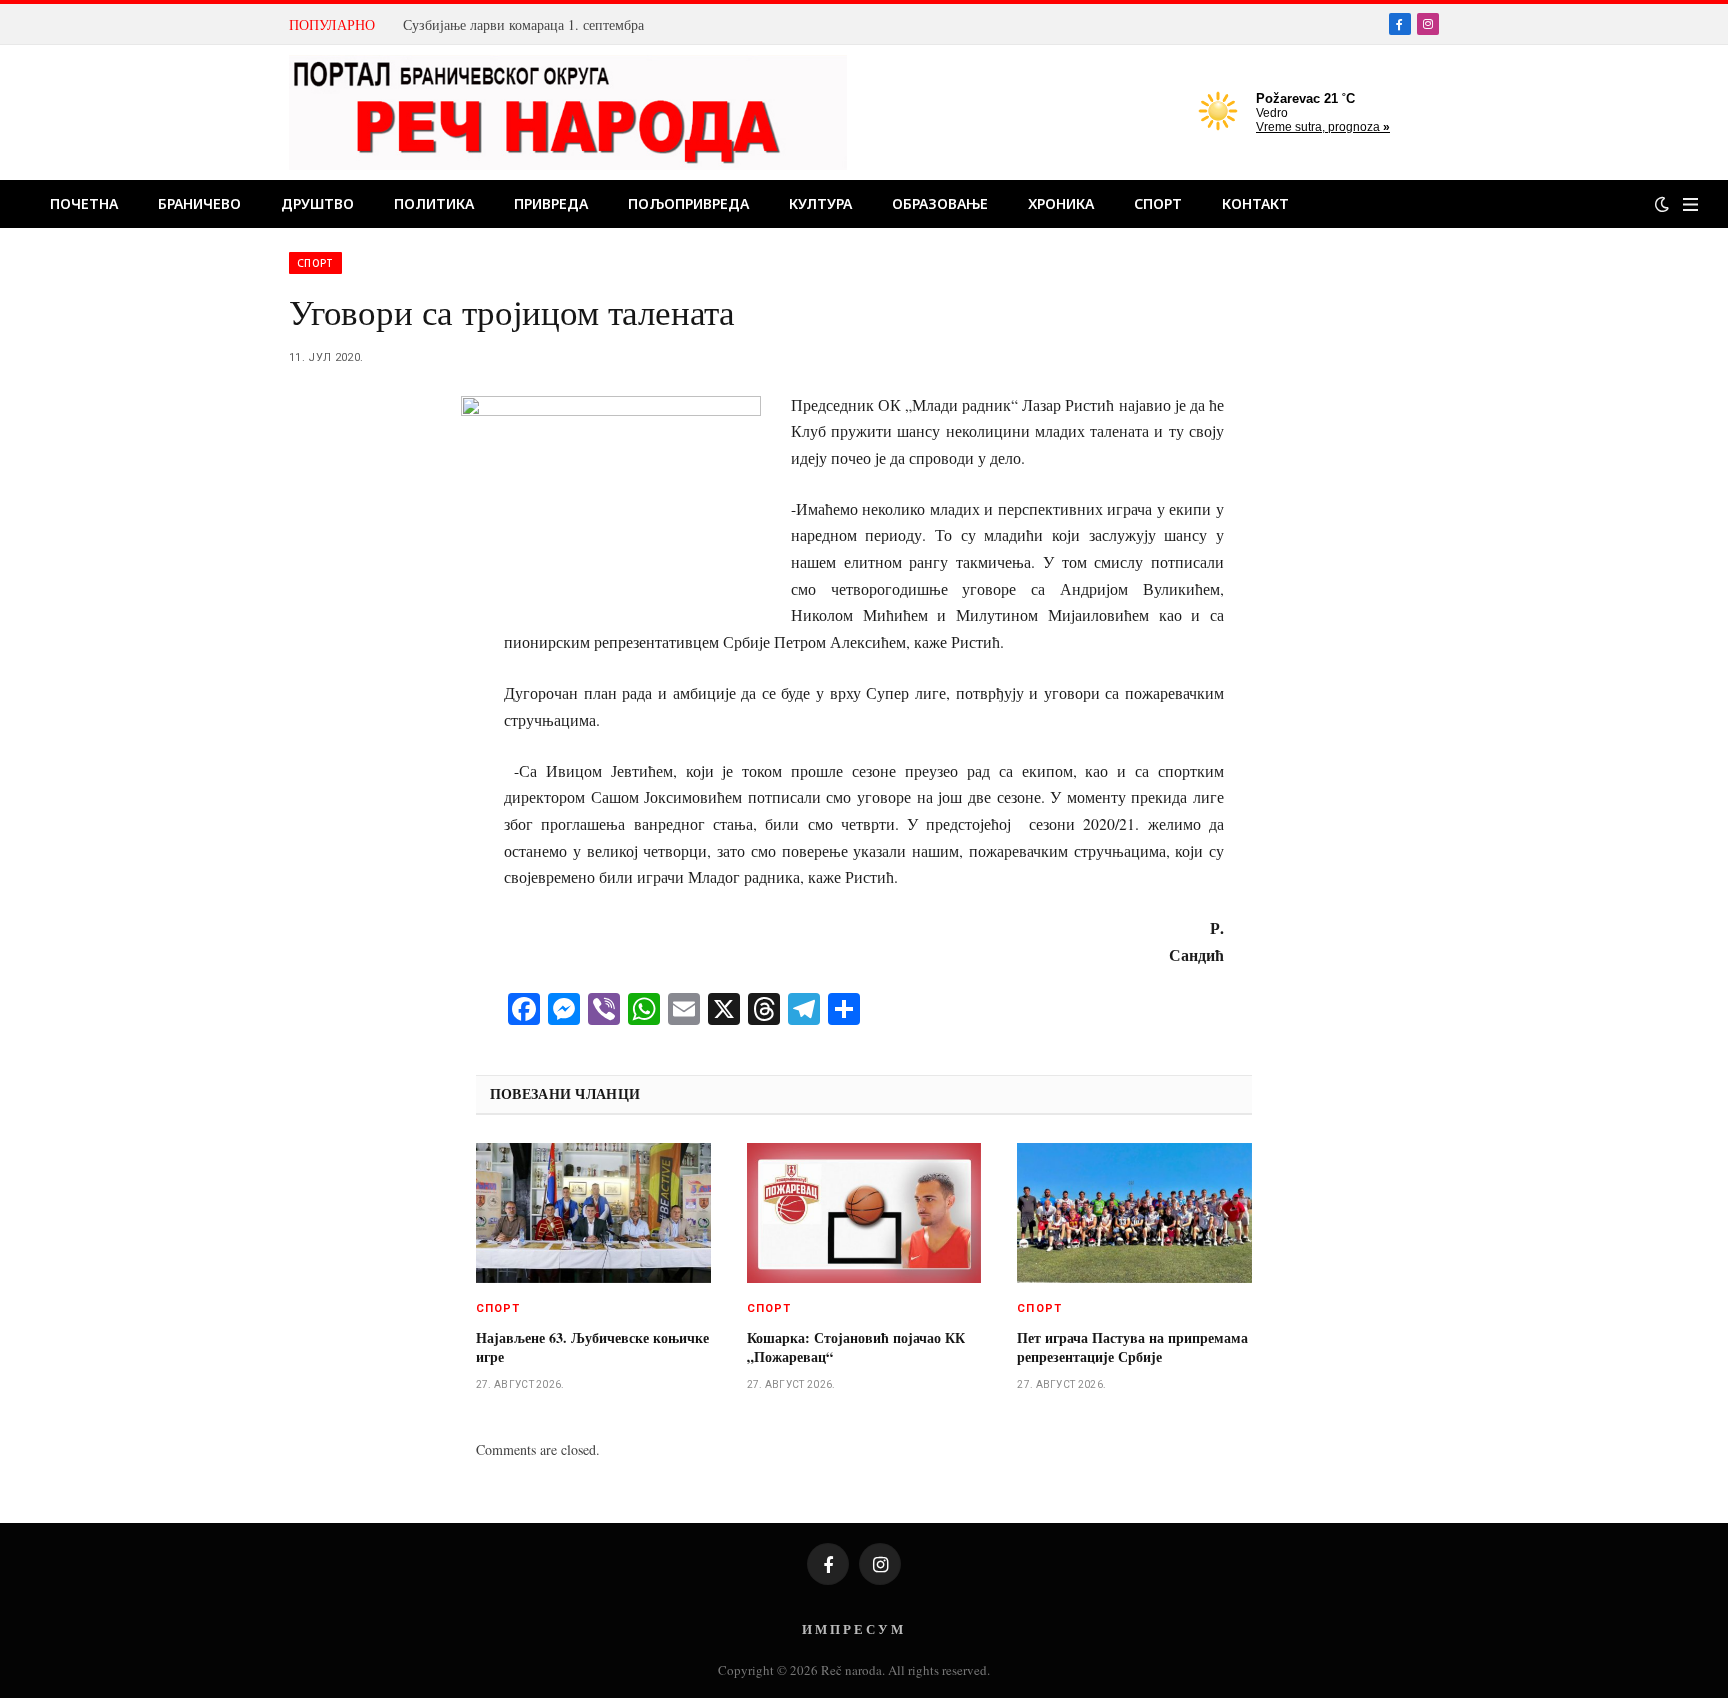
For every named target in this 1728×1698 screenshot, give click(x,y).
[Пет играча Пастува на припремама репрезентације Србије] (1134, 1213)
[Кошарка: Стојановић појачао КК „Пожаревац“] (864, 1213)
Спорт (1158, 203)
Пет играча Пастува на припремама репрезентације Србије (1132, 1347)
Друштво (317, 203)
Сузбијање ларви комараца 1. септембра (523, 25)
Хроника (1061, 203)
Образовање (940, 203)
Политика (434, 203)
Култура (820, 203)
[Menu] (1690, 204)
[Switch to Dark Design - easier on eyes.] (1662, 204)
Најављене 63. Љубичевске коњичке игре (592, 1347)
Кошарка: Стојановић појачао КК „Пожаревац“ (856, 1347)
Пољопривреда (688, 203)
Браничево (199, 203)
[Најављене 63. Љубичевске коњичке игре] (593, 1213)
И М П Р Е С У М (852, 1628)
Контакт (1255, 203)
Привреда (551, 203)
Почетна (84, 203)
